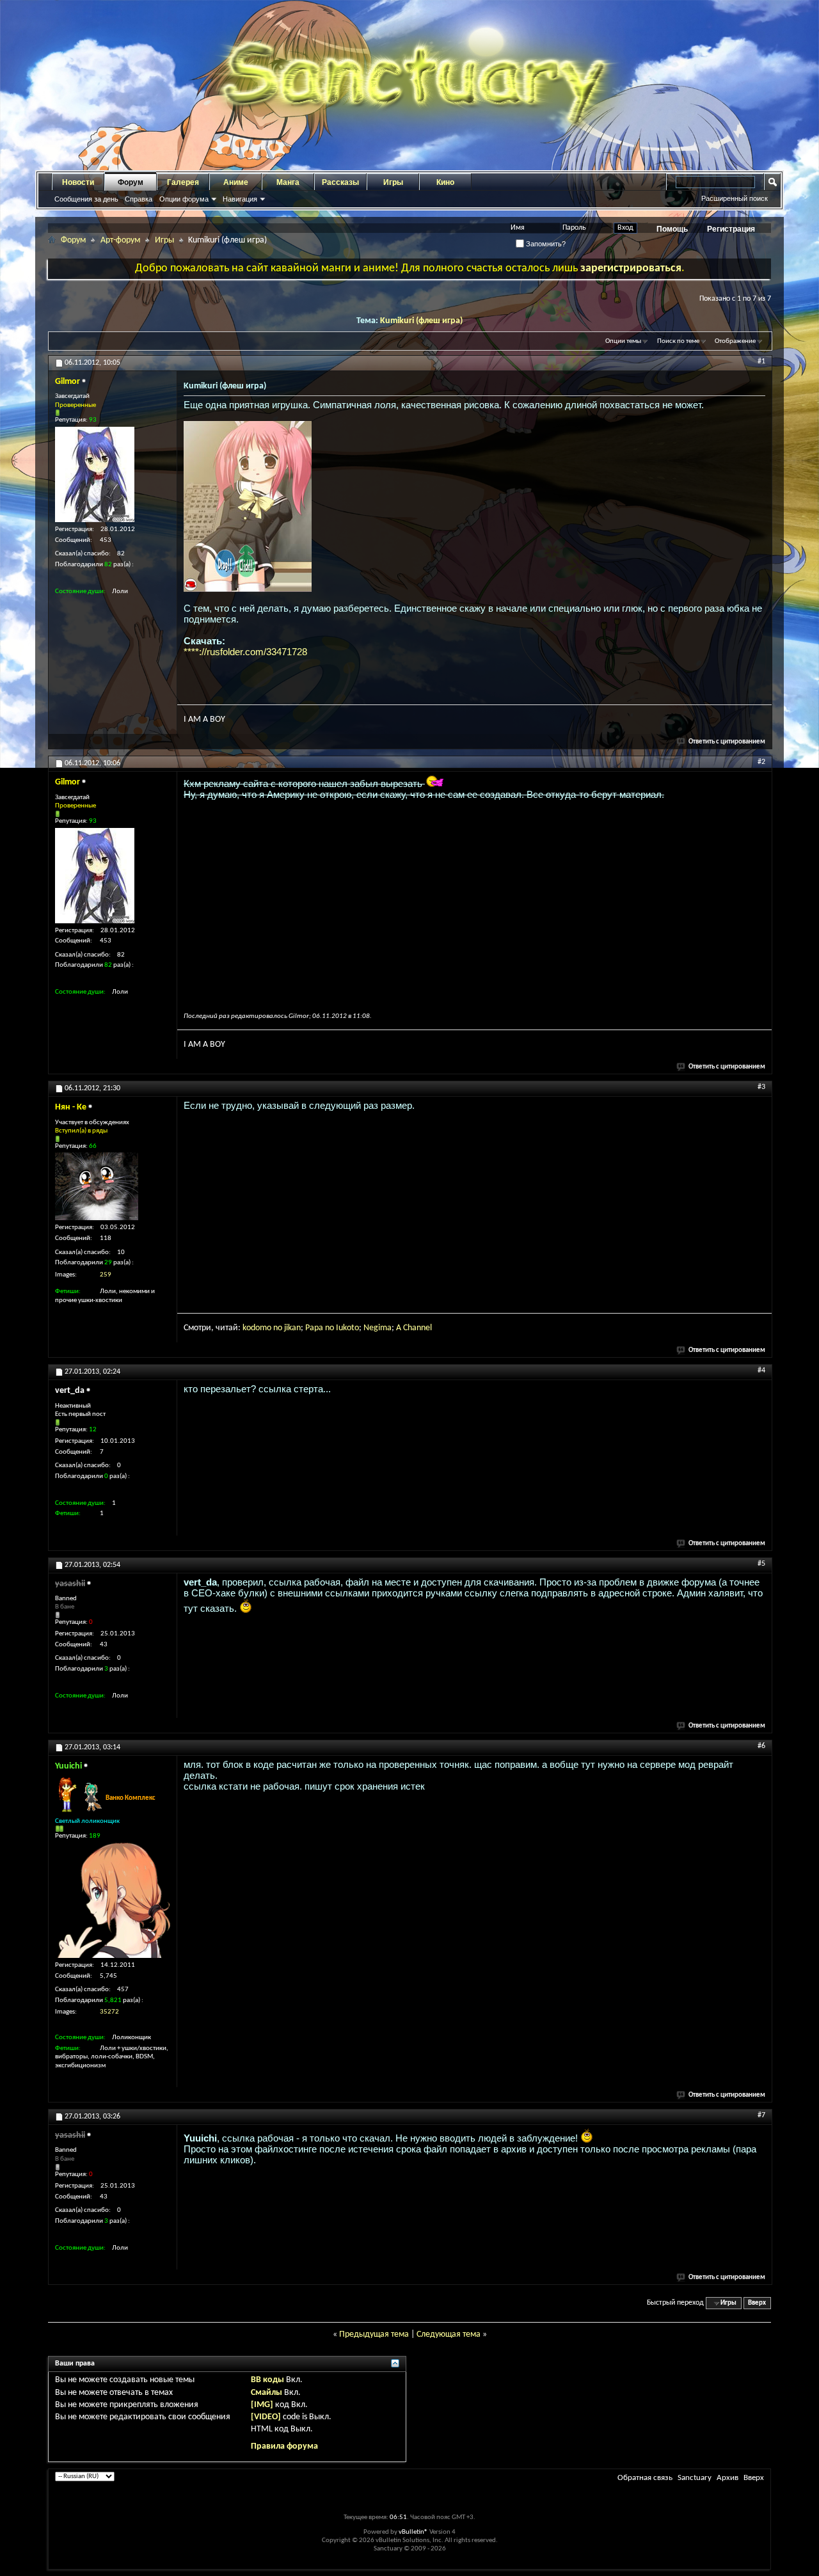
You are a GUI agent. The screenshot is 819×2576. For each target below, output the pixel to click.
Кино (445, 182)
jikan (292, 1328)
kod (249, 1328)
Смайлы (266, 2393)
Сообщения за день (86, 199)
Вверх (757, 2303)
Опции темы (623, 341)
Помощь (672, 229)
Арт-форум (120, 240)
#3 (761, 1087)
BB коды (267, 2380)
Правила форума (284, 2446)
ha (412, 1328)
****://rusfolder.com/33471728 (245, 652)
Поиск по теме (678, 341)
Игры (393, 182)
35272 (109, 2012)
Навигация (240, 199)
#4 (761, 1371)
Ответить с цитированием (727, 742)
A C (402, 1328)
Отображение (735, 341)
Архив (728, 2478)
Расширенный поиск (735, 198)
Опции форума (184, 199)
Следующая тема (449, 2334)
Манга (288, 182)
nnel (424, 1328)
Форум (131, 182)
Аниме (236, 182)
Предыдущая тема (374, 2334)
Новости (78, 182)
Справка (139, 199)
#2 (761, 762)
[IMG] (262, 2405)
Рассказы (340, 182)
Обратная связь (645, 2478)
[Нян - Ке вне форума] (97, 1186)
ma (386, 1328)
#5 (761, 1564)
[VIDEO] (266, 2417)
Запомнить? (545, 244)
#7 (761, 2115)
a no (327, 1328)
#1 (761, 362)
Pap (312, 1328)
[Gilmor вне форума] (95, 474)
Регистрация (731, 229)
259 (106, 1275)
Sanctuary (695, 2478)
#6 (761, 1746)
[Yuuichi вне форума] (113, 1900)
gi (377, 1328)
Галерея (183, 182)
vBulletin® (413, 2532)
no (278, 1328)
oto (353, 1328)
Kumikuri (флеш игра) (421, 321)
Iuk (341, 1328)
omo (263, 1328)
